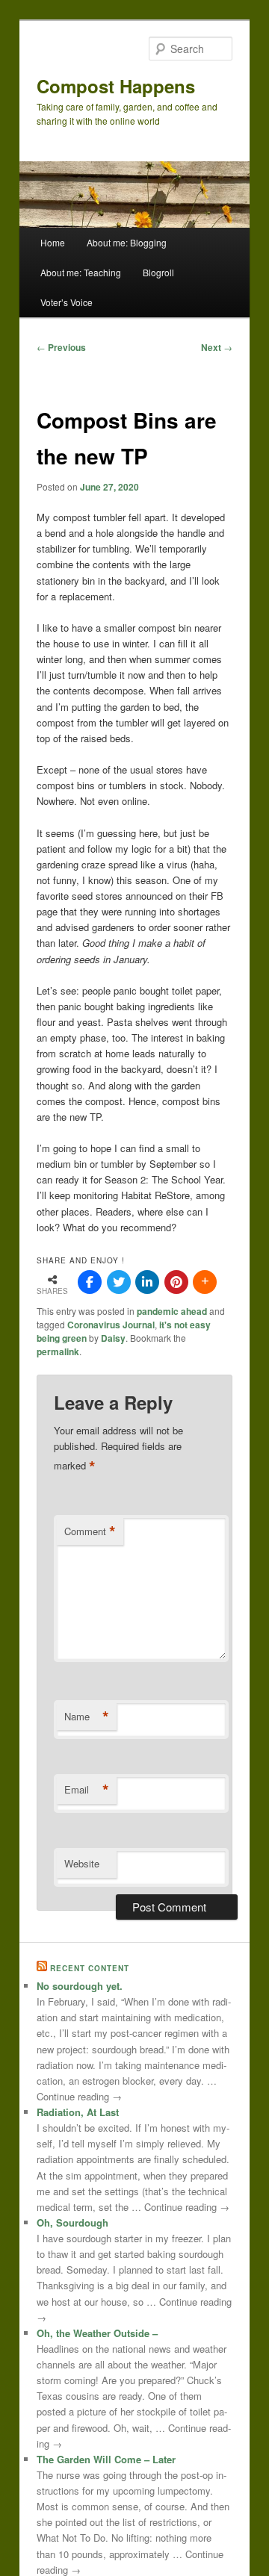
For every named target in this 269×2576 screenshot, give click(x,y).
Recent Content (90, 1968)
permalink (58, 1351)
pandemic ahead (172, 1311)
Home (53, 242)
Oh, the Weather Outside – (97, 2333)
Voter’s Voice (67, 302)
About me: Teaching (81, 272)
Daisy (113, 1338)
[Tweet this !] (119, 1282)
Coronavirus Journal (111, 1325)
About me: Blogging (127, 242)
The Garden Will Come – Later (106, 2459)
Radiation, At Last (78, 2112)
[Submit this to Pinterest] (176, 1282)
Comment (90, 1531)
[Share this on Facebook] (90, 1282)
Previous (61, 347)
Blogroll (158, 272)
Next (217, 347)
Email (87, 1790)
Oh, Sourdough (72, 2222)
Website (82, 1863)
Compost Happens (116, 86)
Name (87, 1717)
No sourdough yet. (80, 1986)
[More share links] (205, 1282)
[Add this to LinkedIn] (147, 1282)
